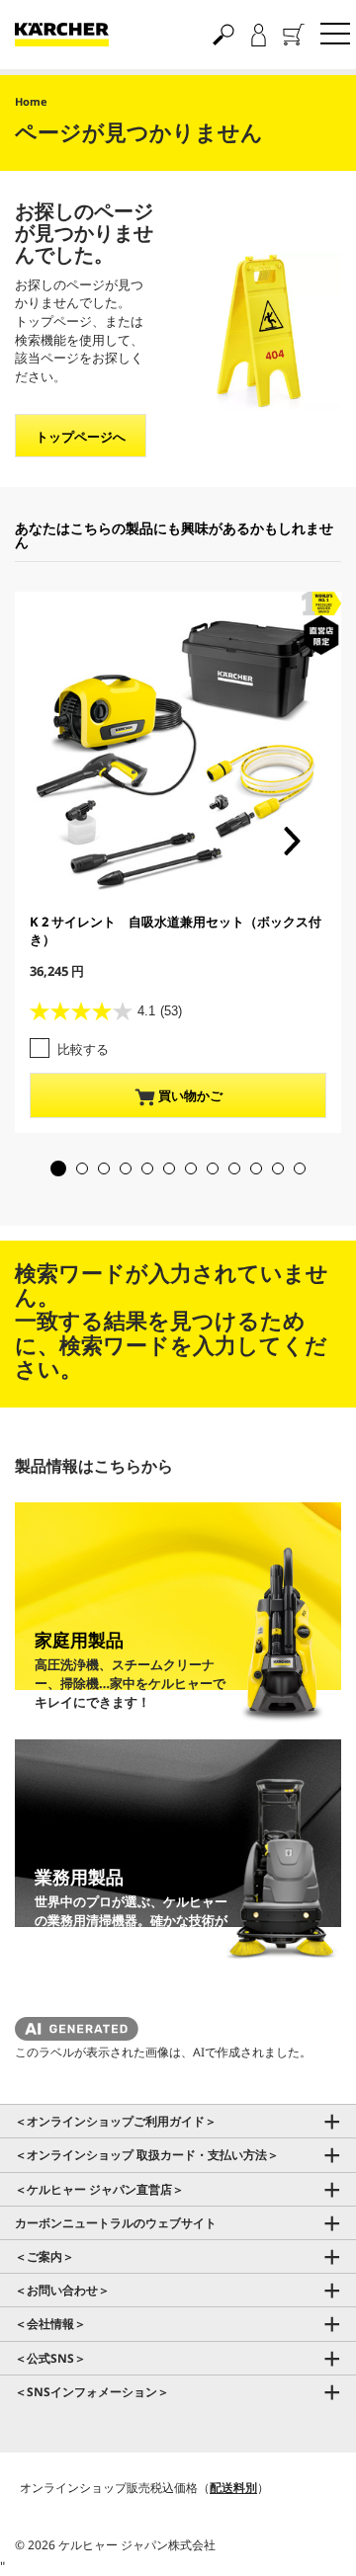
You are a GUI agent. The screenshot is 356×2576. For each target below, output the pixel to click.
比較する (83, 1049)
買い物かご (189, 1095)
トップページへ (81, 437)
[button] (58, 1168)
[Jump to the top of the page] (307, 2538)
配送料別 (233, 2488)
